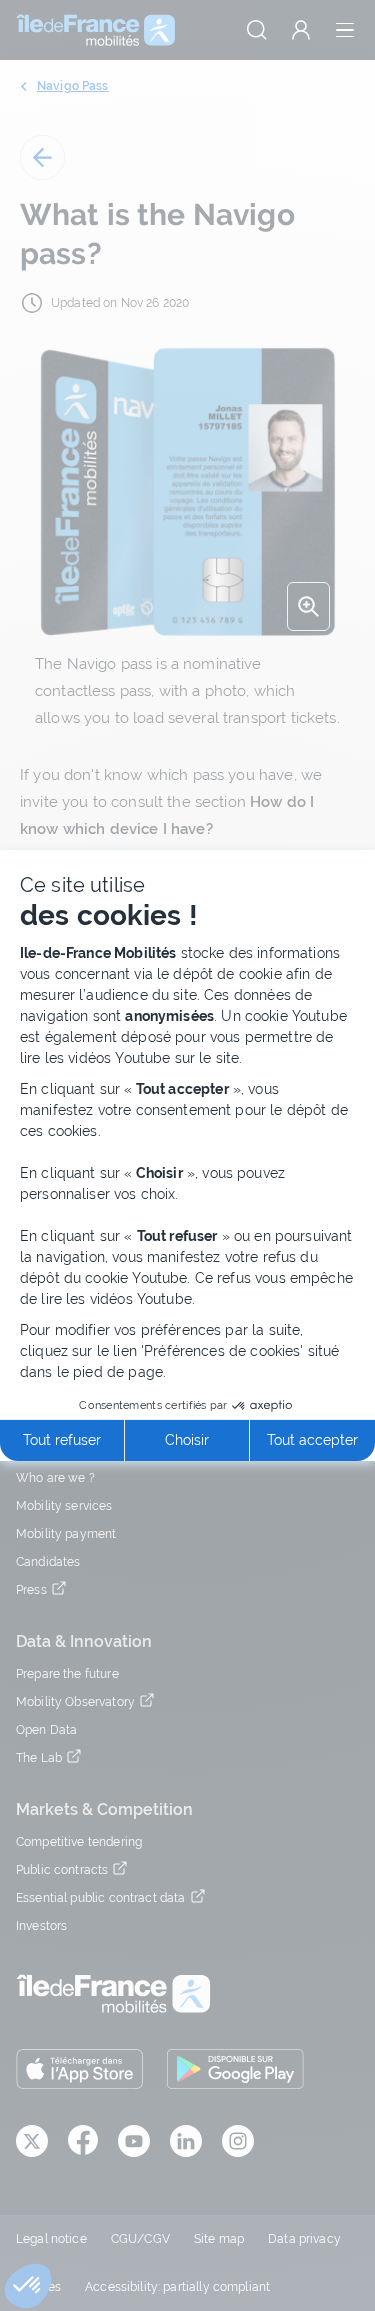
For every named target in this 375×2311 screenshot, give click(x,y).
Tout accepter (312, 1440)
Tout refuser (62, 1440)
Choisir (187, 1440)
